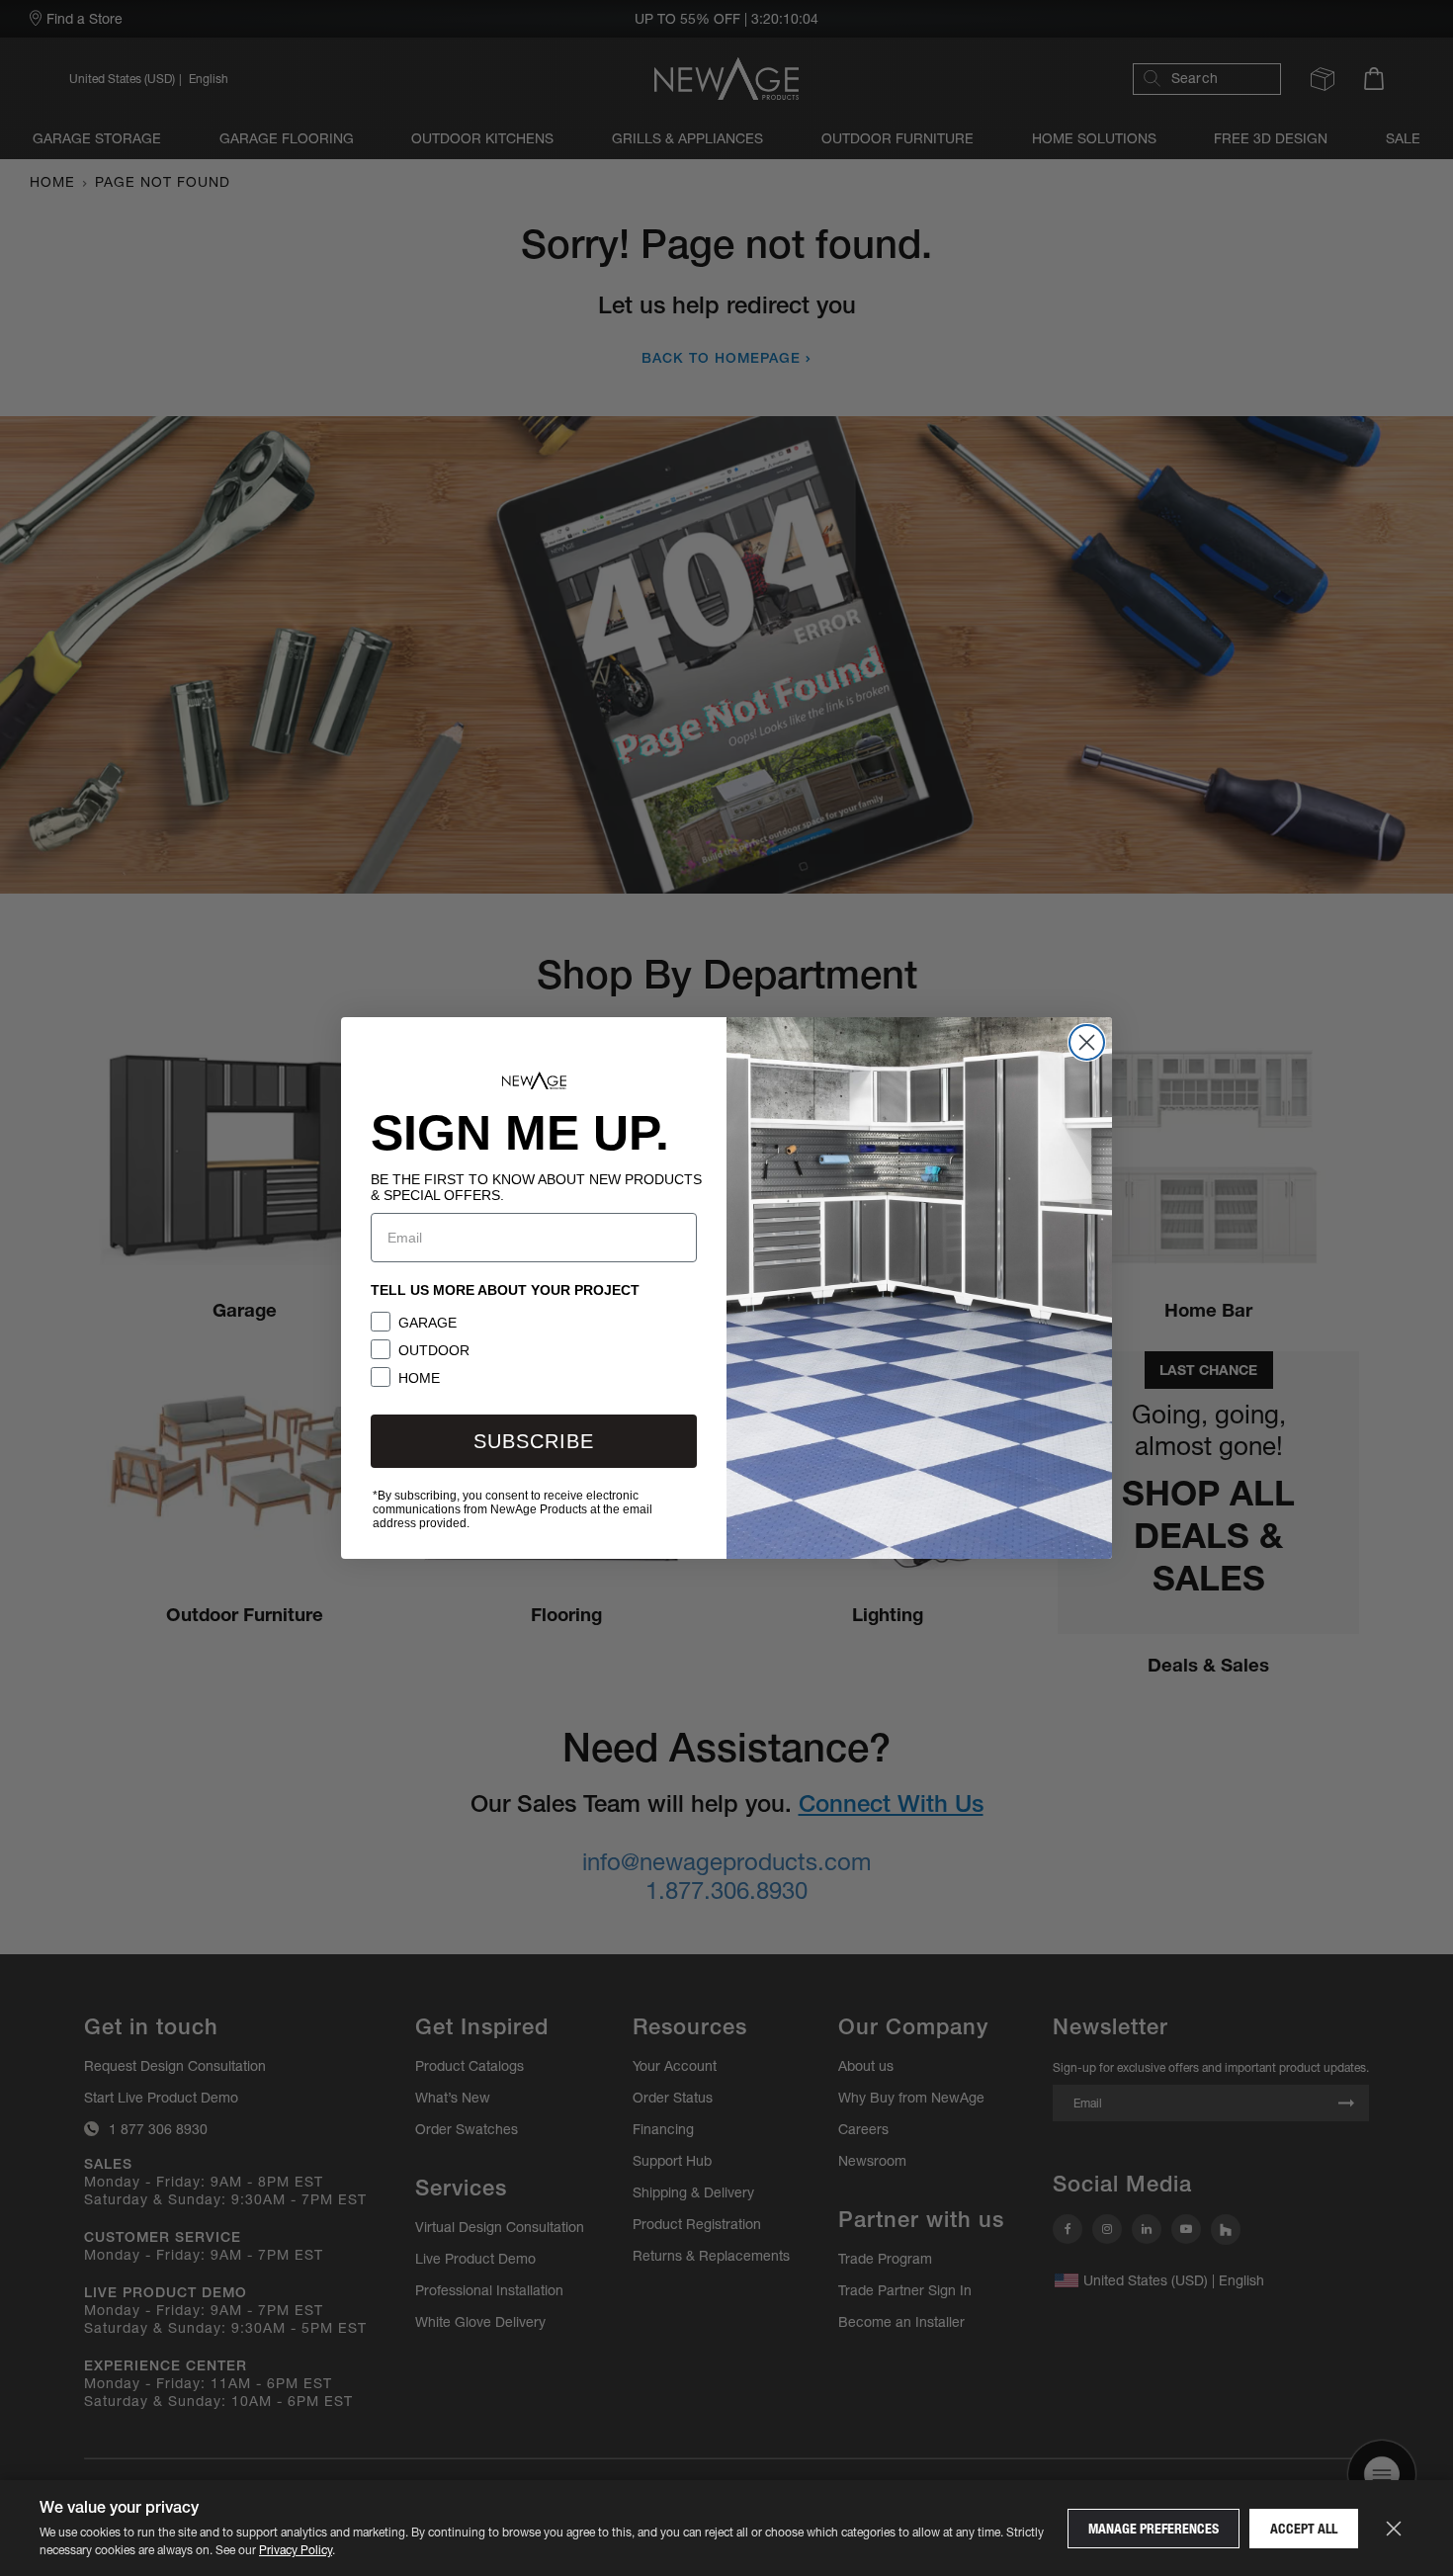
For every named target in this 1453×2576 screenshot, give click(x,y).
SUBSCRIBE (534, 1441)
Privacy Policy (296, 2550)
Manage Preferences (1154, 2529)
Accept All (1304, 2529)
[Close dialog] (1087, 1042)
